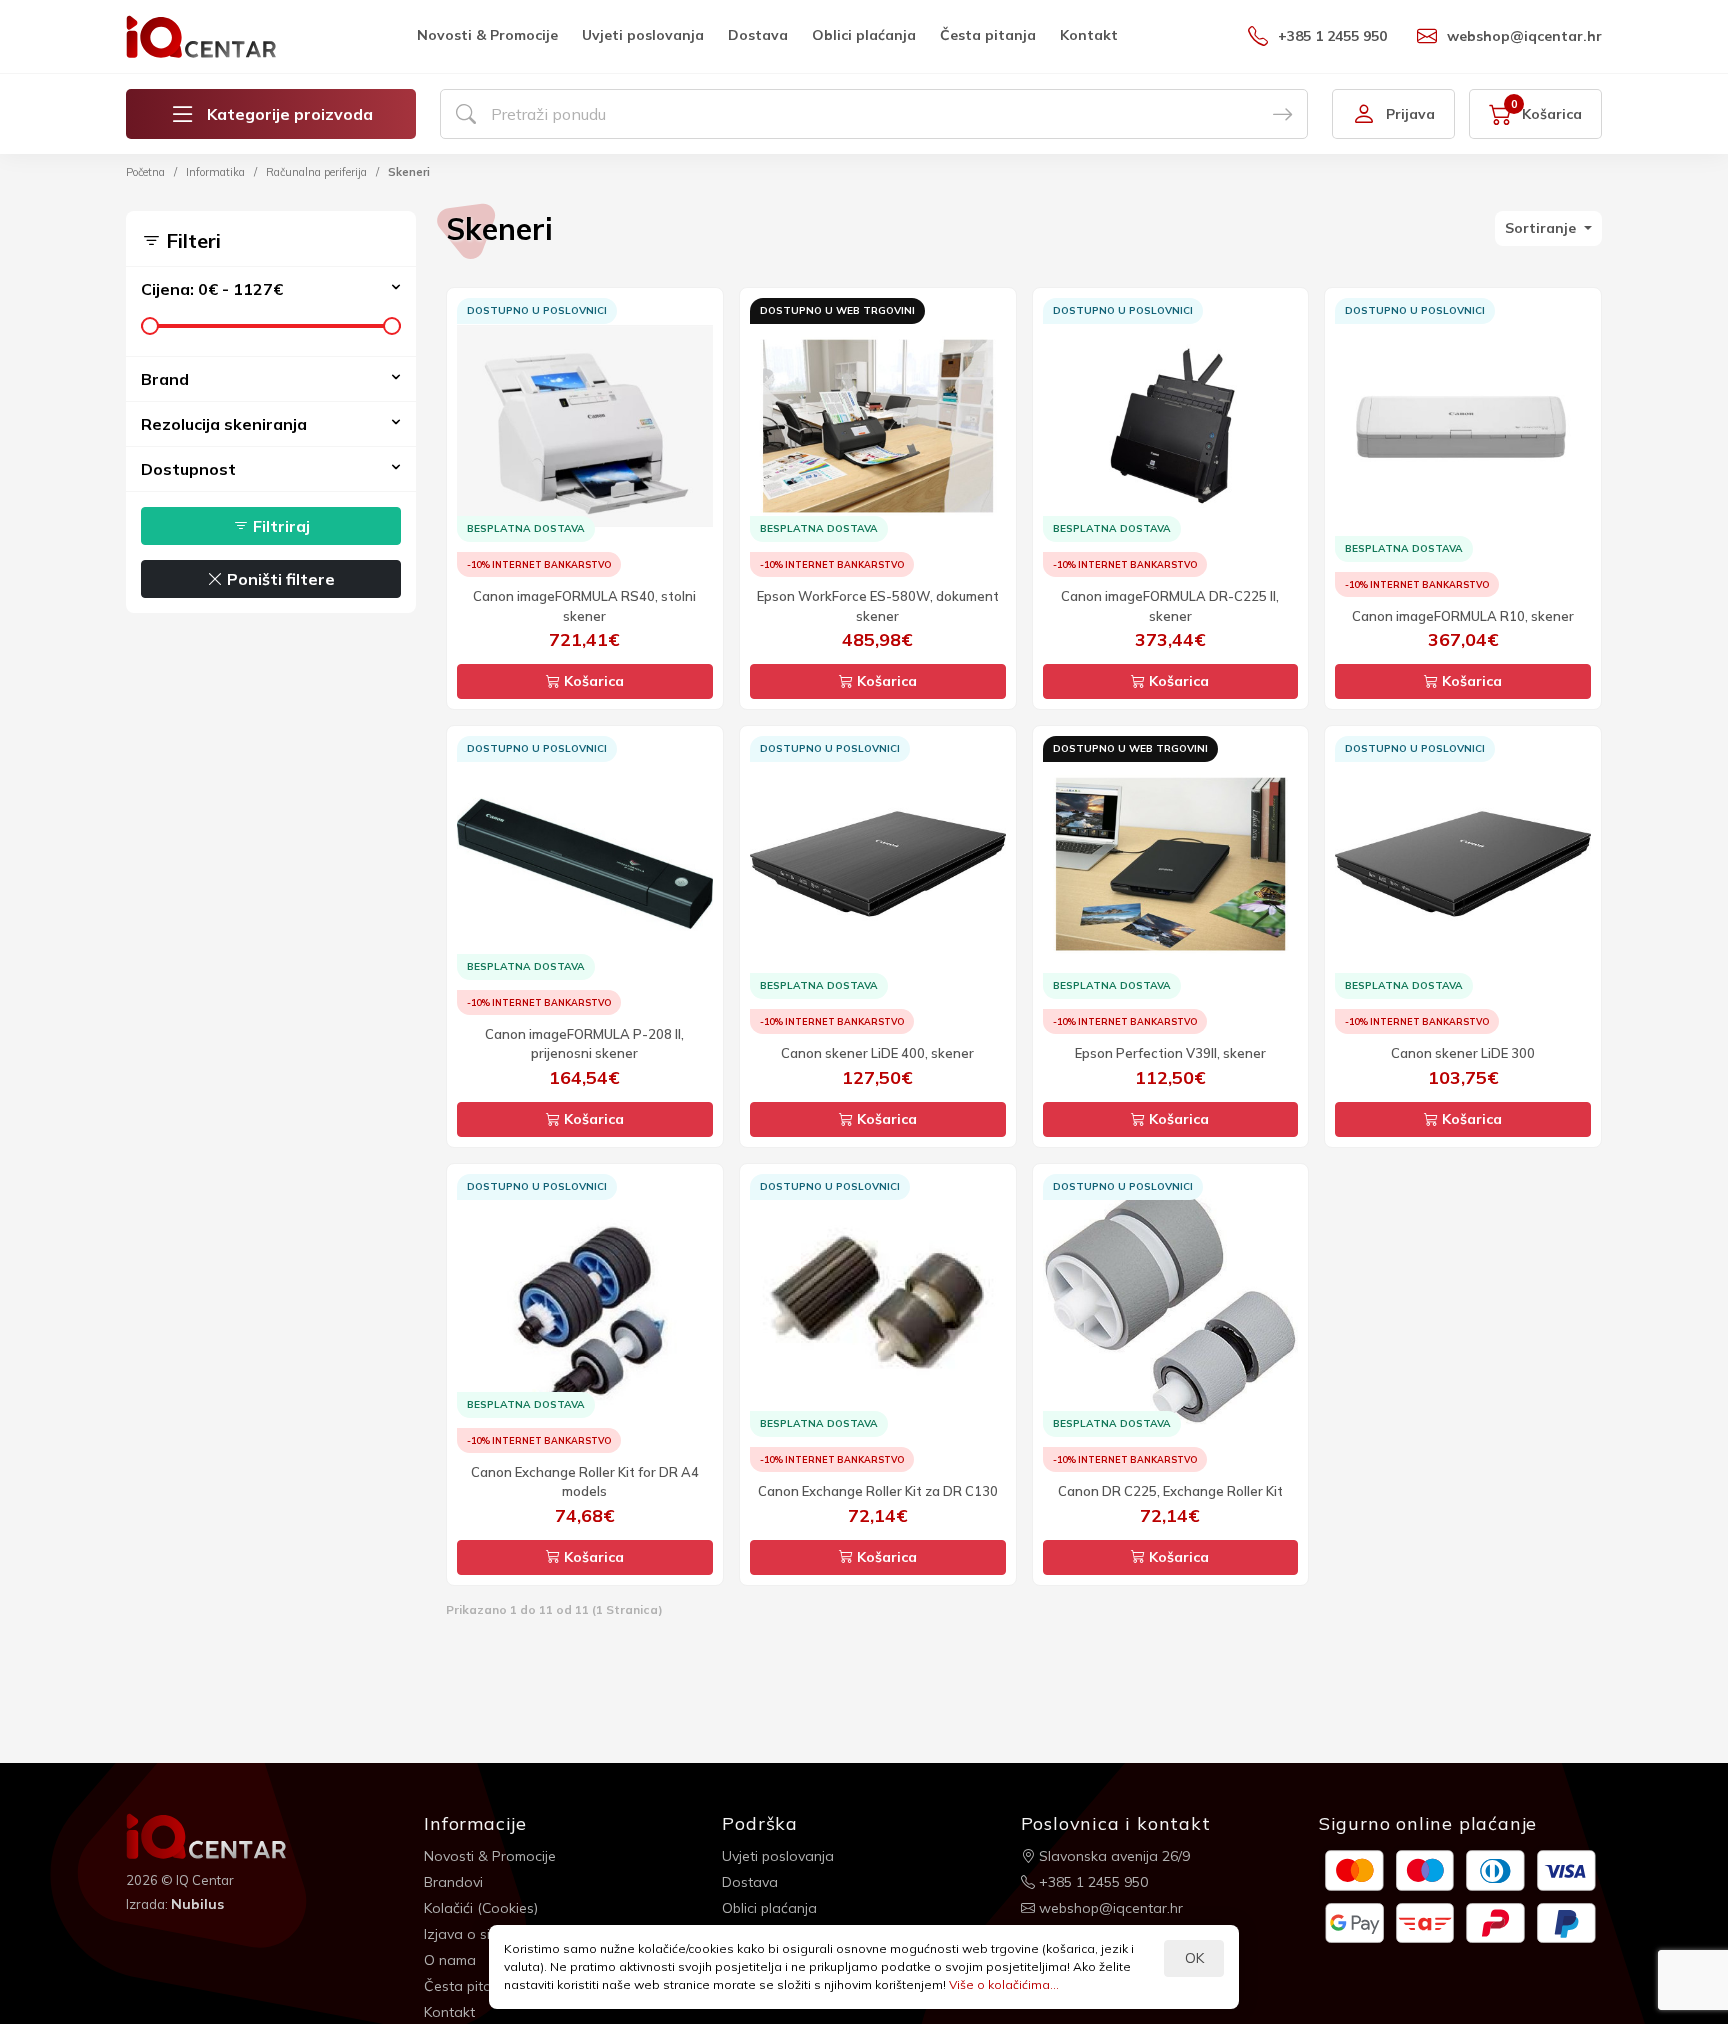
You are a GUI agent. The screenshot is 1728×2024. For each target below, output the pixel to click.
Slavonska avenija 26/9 (1112, 1856)
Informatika (215, 172)
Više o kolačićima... (1004, 1984)
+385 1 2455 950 (1332, 36)
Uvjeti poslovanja (643, 35)
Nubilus (197, 1904)
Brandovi (453, 1882)
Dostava (758, 35)
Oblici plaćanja (864, 35)
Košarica (592, 681)
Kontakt (1089, 35)
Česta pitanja (988, 35)
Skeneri (409, 172)
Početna (145, 172)
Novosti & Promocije (487, 35)
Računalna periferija (316, 172)
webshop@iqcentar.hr (1524, 36)
